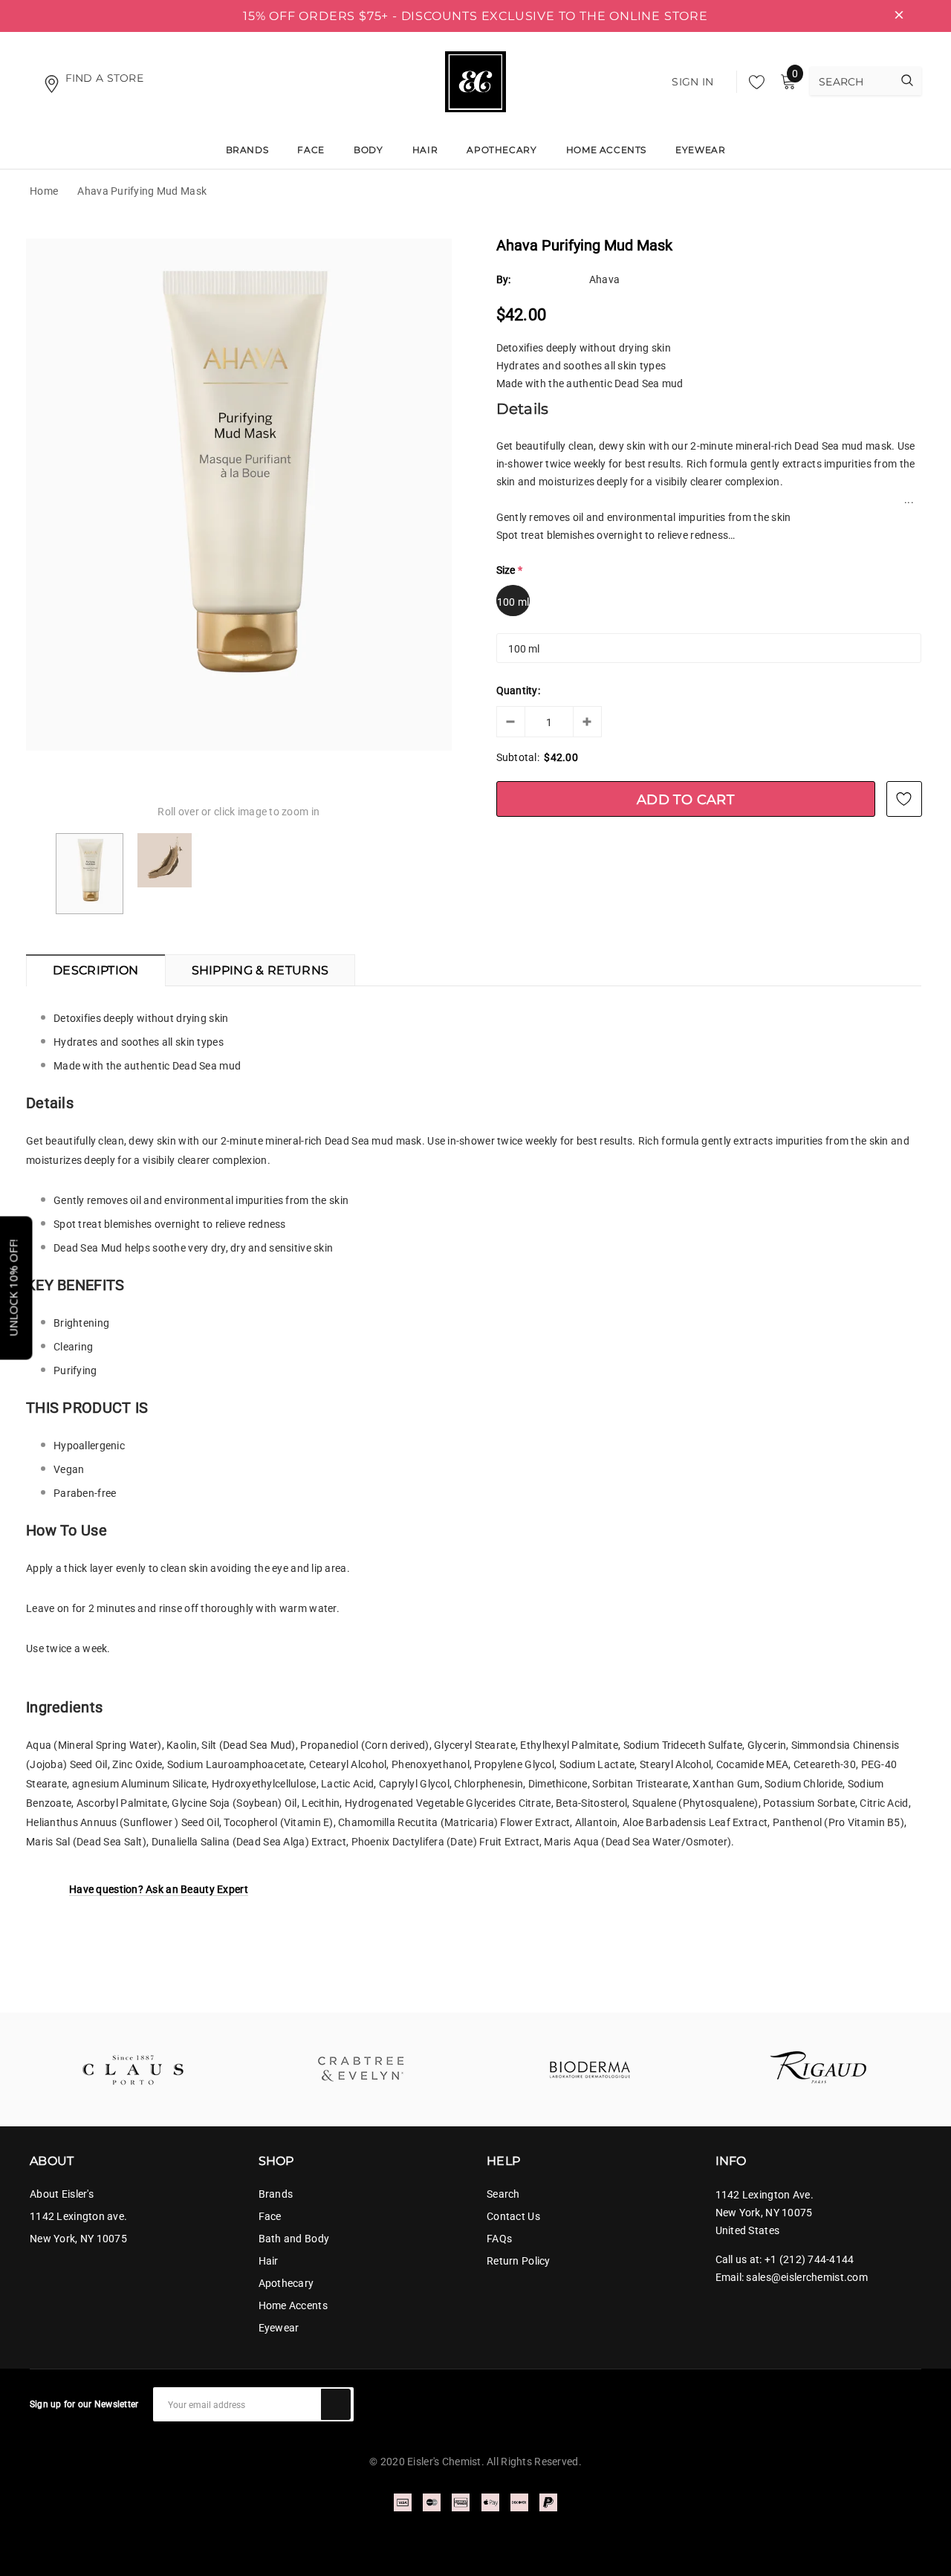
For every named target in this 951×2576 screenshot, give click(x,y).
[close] (899, 16)
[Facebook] (889, 2398)
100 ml (513, 602)
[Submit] (336, 2404)
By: (504, 279)
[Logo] (475, 80)
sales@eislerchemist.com (806, 2277)
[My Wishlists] (753, 82)
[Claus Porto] (133, 2069)
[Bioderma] (590, 2069)
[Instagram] (915, 2398)
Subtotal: (518, 757)
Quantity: (519, 690)
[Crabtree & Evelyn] (362, 2069)
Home (44, 191)
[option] (239, 495)
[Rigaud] (819, 2069)
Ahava (604, 279)
